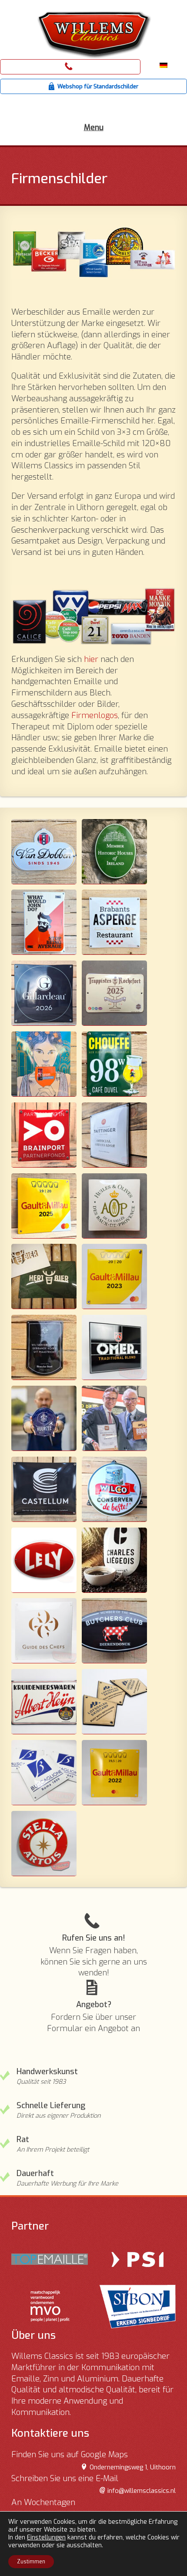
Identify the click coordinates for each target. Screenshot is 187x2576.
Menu (94, 128)
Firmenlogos (95, 715)
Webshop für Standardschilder (98, 86)
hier (91, 659)
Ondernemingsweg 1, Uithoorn (133, 2467)
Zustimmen (31, 2562)
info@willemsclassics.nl (142, 2491)
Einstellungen (46, 2538)
